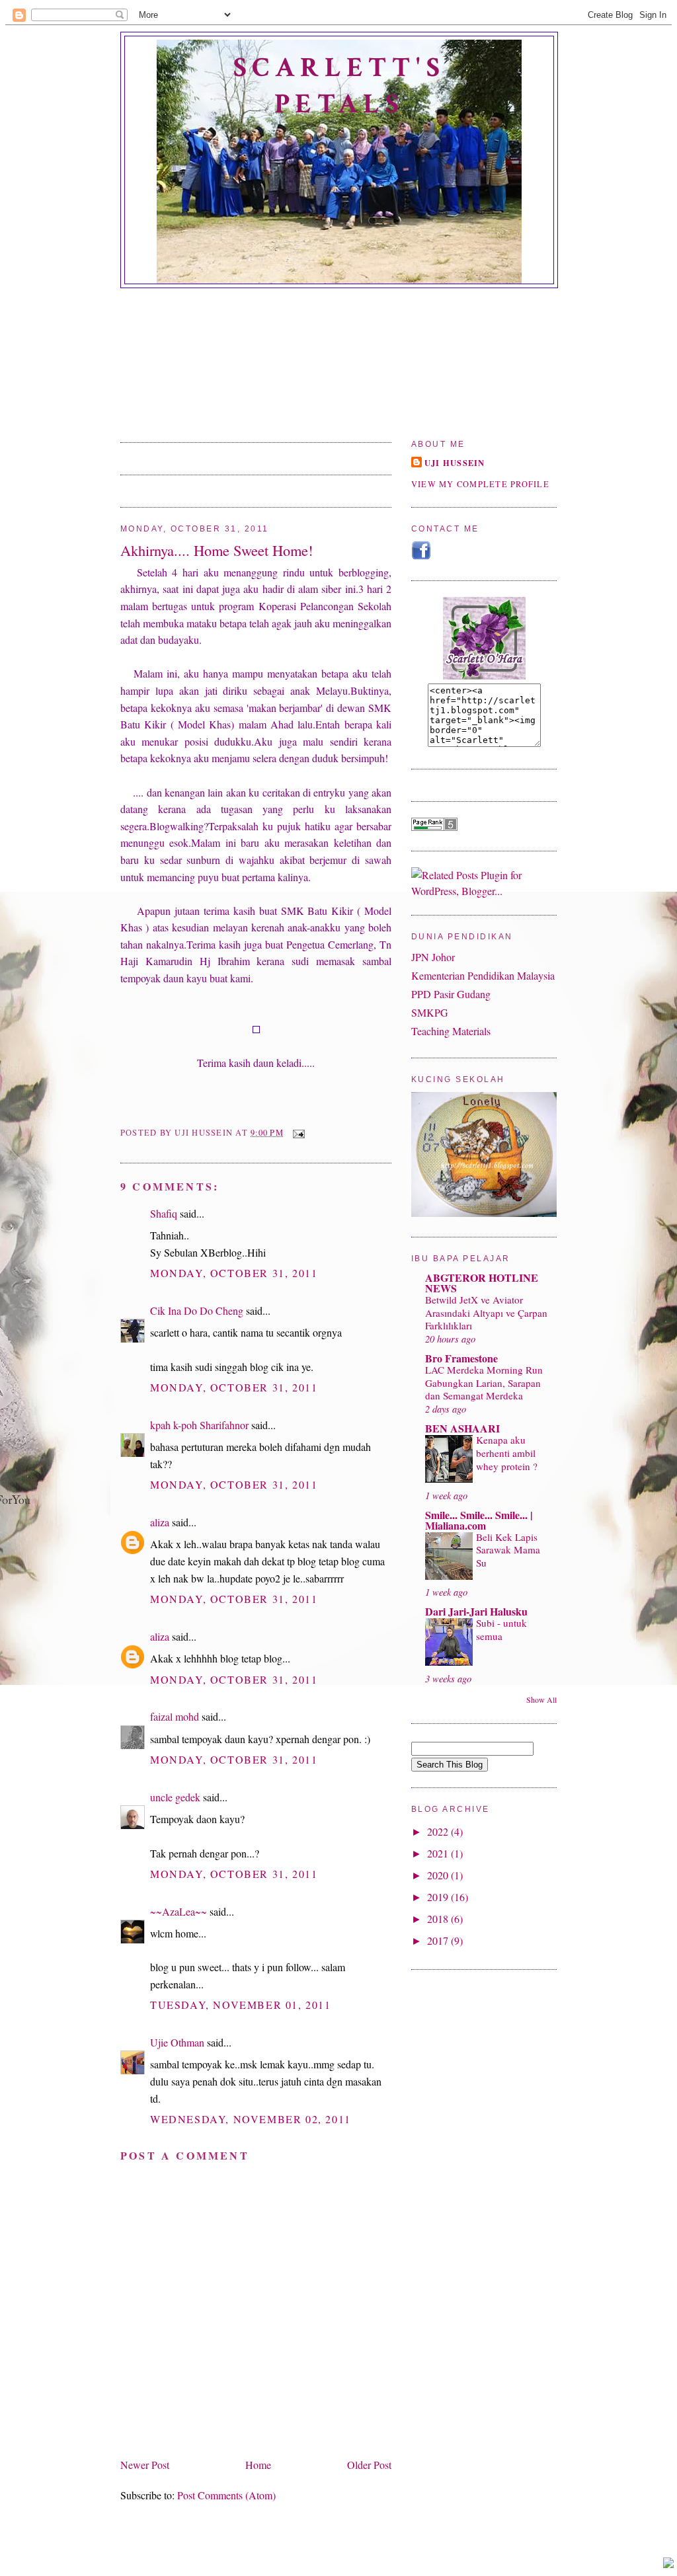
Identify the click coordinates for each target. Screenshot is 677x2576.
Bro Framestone (461, 1358)
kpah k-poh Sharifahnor (199, 1425)
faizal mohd (175, 1716)
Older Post (369, 2465)
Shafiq (164, 1213)
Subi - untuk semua (501, 1629)
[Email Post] (297, 1133)
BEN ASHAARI (462, 1428)
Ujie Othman (177, 2042)
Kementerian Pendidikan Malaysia (483, 975)
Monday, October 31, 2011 (234, 1273)
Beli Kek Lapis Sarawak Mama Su (508, 1550)
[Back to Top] (668, 2564)
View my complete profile (480, 484)
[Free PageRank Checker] (434, 827)
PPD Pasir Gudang (451, 994)
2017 (439, 1940)
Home (258, 2465)
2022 (439, 1831)
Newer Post (145, 2465)
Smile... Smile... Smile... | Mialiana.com (479, 1520)
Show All (541, 1699)
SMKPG (430, 1012)
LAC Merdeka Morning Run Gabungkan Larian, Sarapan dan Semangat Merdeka (484, 1383)
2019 (439, 1897)
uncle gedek (175, 1797)
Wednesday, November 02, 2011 (251, 2119)
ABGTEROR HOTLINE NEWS (482, 1283)
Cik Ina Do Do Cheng (197, 1310)
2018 (439, 1919)
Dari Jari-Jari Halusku (476, 1611)
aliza (160, 1522)
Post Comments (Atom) (226, 2495)
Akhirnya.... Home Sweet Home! (217, 550)
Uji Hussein (455, 463)
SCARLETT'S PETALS (339, 86)
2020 (439, 1875)
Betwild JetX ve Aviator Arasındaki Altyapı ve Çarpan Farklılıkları (486, 1313)
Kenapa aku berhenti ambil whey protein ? (507, 1453)
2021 (439, 1853)
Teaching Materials (451, 1031)
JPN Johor (433, 957)
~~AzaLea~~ (179, 1911)
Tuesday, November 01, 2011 (241, 2005)
